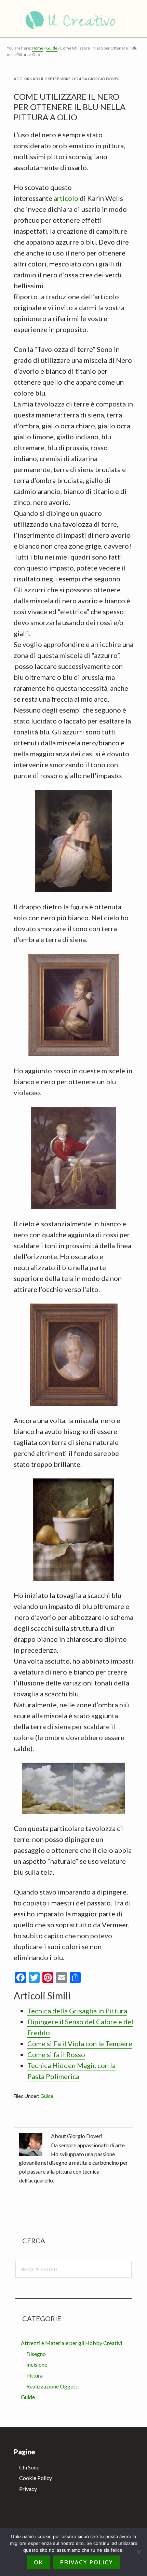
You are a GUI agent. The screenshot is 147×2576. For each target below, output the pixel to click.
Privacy (28, 2489)
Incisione (37, 2364)
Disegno (36, 2354)
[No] (138, 2552)
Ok (38, 2562)
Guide (47, 2096)
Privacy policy (87, 2562)
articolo (66, 198)
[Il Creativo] (73, 19)
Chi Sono (29, 2467)
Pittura (35, 2375)
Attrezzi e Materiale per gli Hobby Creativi (71, 2343)
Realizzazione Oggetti (52, 2386)
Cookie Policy (36, 2478)
